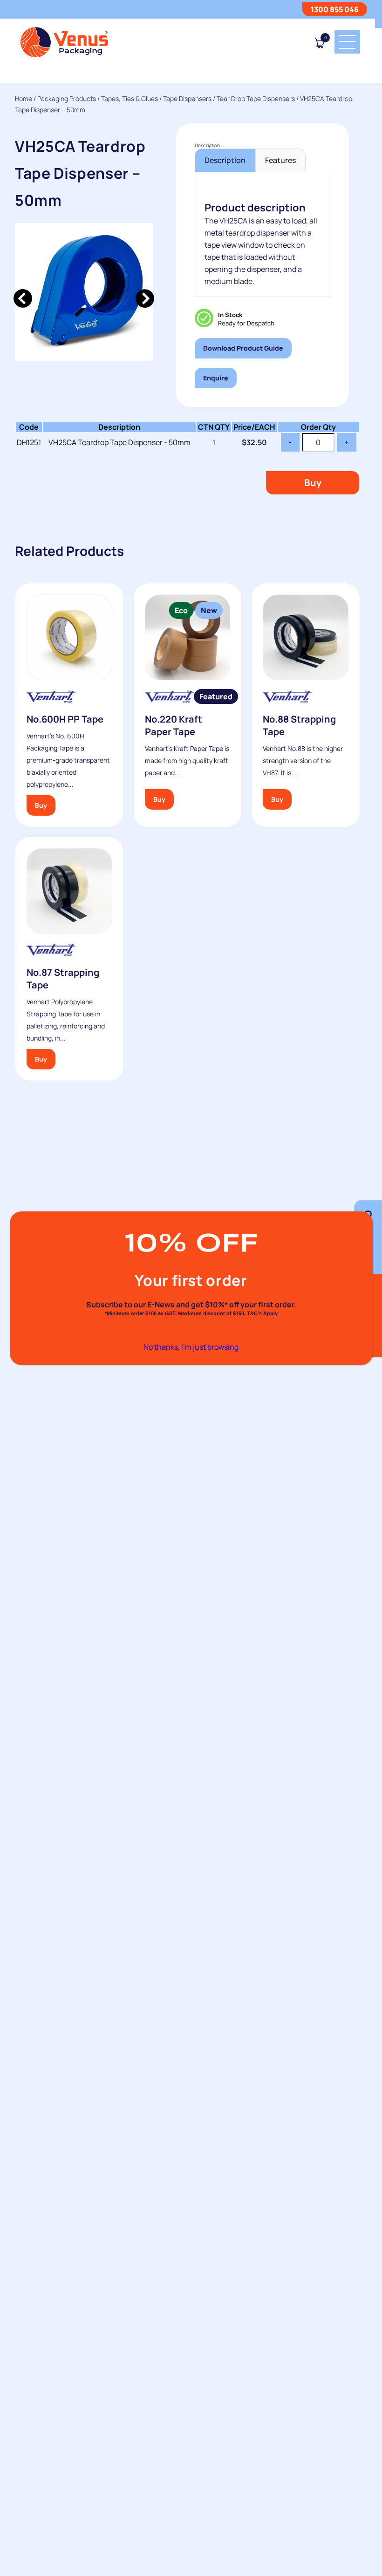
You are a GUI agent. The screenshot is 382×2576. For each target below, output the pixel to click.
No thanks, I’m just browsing (191, 1347)
